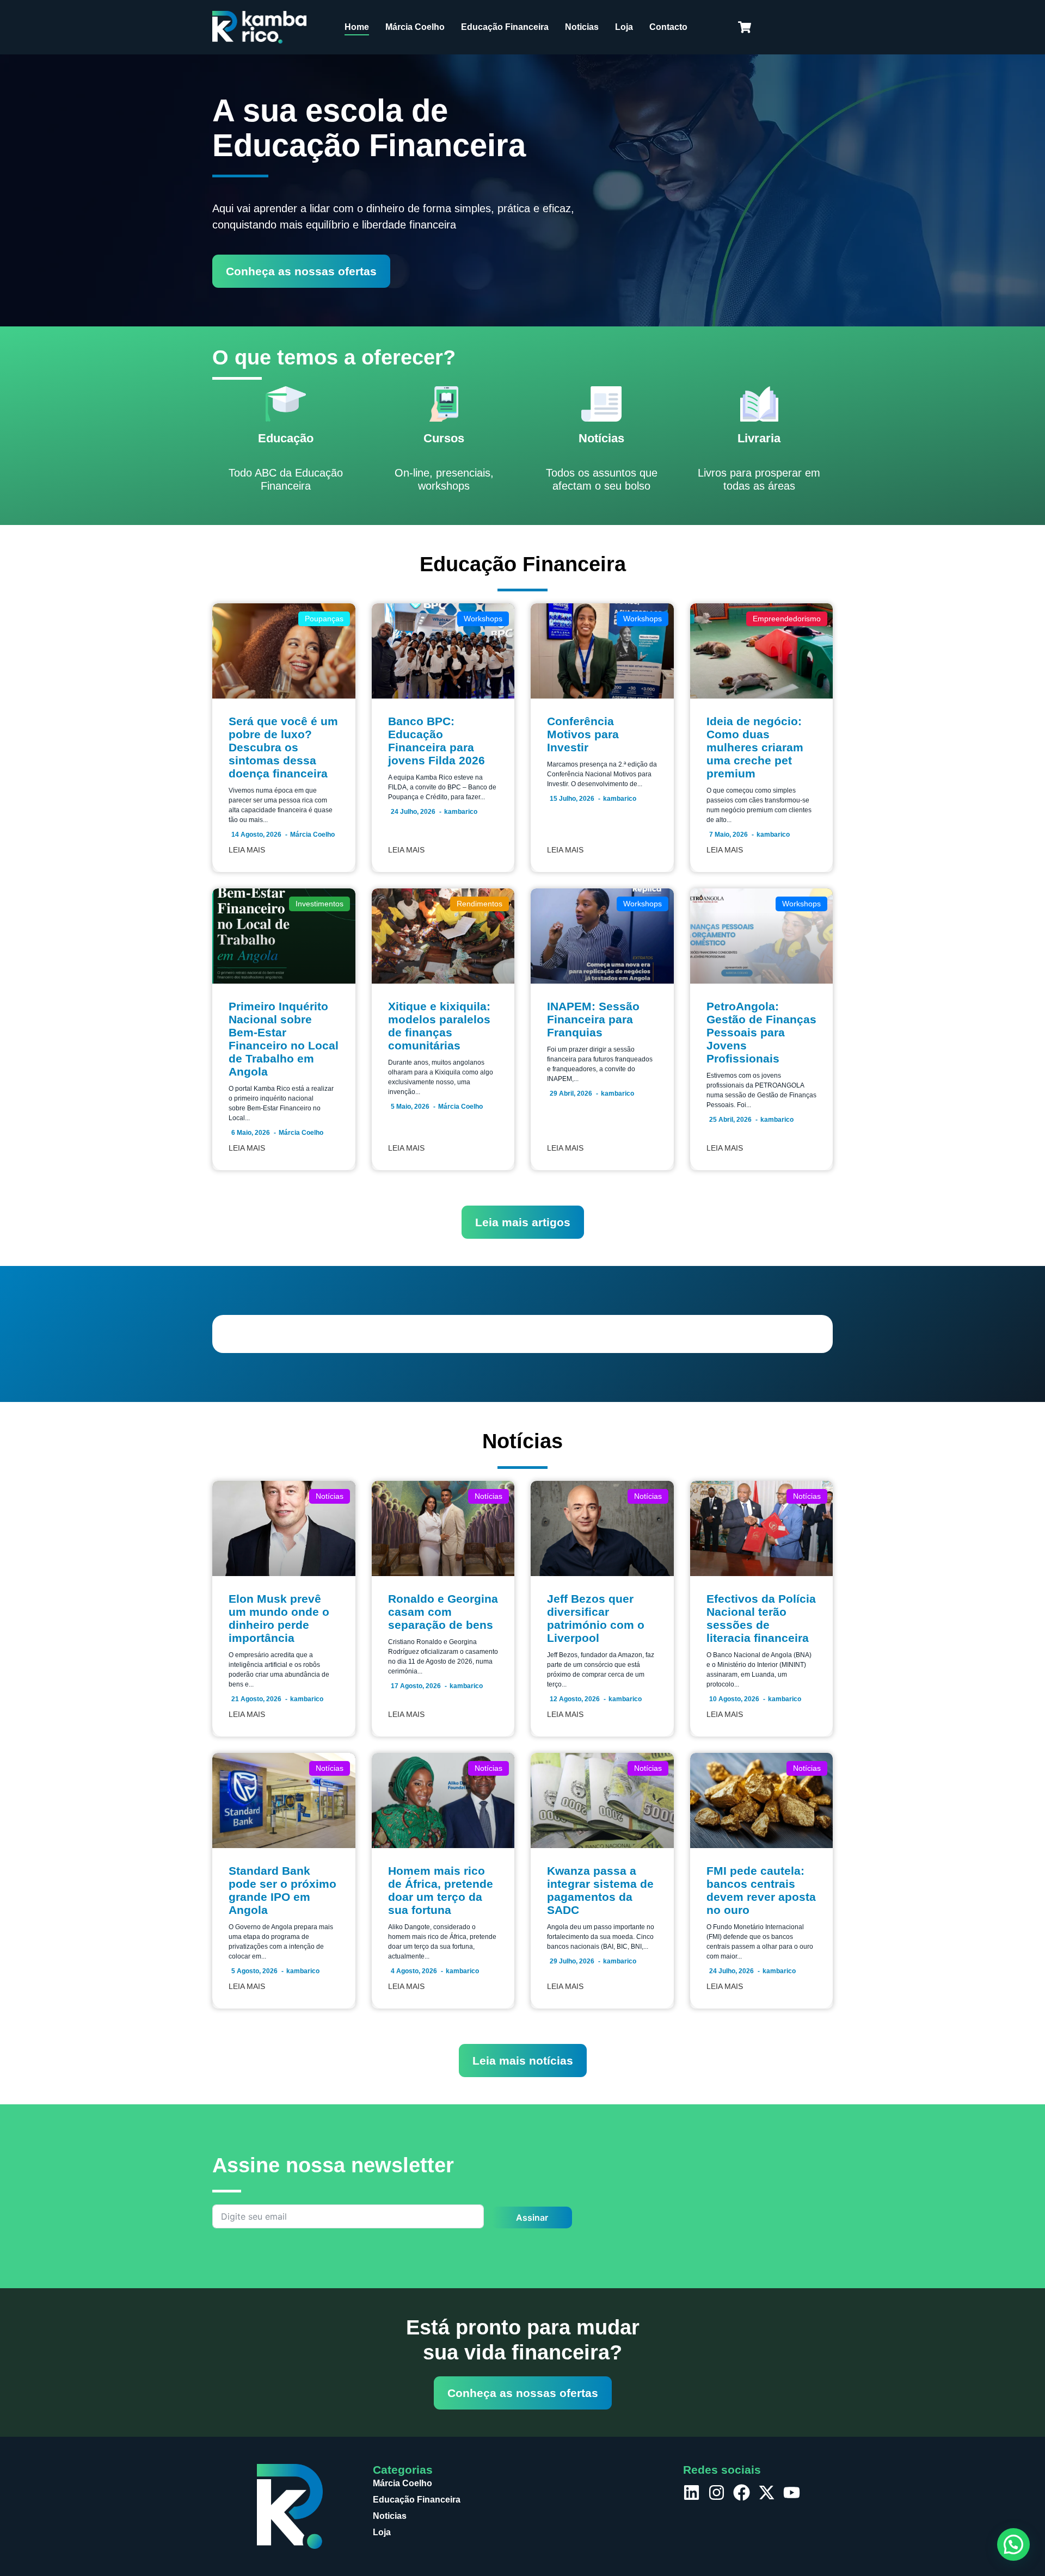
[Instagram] (717, 2492)
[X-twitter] (767, 2492)
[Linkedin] (691, 2492)
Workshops (483, 619)
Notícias (330, 1496)
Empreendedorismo (787, 619)
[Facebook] (742, 2492)
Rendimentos (480, 904)
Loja (624, 27)
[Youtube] (792, 2492)
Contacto (668, 27)
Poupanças (324, 619)
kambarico (461, 812)
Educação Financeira (505, 27)
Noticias (582, 27)
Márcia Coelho (415, 27)
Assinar (532, 2217)
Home (357, 27)
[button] (1013, 2544)
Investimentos (319, 904)
